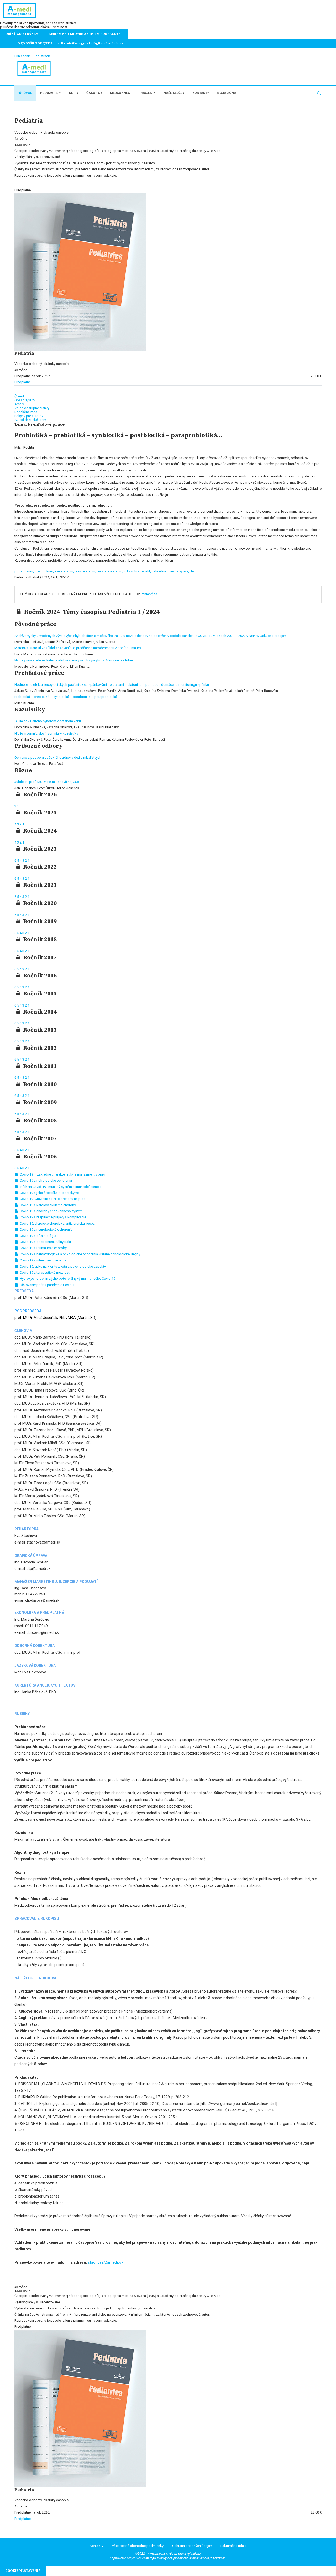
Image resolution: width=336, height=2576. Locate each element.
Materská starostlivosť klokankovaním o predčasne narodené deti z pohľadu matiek (78, 648)
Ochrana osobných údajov (192, 2546)
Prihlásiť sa (149, 594)
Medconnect (121, 93)
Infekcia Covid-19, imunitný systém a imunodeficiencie (60, 1187)
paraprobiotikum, (110, 571)
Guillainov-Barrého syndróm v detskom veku (48, 721)
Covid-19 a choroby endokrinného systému (52, 1211)
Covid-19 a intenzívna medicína (43, 1260)
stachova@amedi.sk (106, 2262)
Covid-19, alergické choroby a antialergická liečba (57, 1223)
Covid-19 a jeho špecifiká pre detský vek (50, 1193)
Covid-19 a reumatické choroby (43, 1248)
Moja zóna (227, 93)
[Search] (319, 93)
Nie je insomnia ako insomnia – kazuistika (46, 733)
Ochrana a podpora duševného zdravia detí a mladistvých (58, 758)
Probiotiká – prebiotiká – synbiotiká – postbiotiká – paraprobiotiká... (67, 697)
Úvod (28, 93)
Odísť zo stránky (22, 34)
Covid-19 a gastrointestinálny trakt (45, 1242)
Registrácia (42, 56)
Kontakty (201, 93)
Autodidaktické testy (30, 420)
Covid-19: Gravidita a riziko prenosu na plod (52, 1199)
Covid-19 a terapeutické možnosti (45, 1273)
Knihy (74, 93)
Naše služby (174, 93)
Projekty (148, 93)
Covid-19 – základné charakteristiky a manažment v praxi (62, 1174)
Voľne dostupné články (32, 408)
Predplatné (23, 382)
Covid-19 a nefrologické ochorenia (45, 1180)
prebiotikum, (45, 571)
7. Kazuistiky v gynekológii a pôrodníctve (90, 43)
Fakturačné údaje (233, 2546)
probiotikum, (25, 571)
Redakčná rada (26, 412)
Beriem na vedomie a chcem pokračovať (86, 34)
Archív (19, 404)
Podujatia (49, 93)
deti (193, 571)
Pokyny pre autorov (29, 416)
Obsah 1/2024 (25, 400)
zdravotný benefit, (138, 571)
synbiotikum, (65, 571)
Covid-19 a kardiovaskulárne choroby (47, 1205)
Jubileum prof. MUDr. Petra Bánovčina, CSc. (47, 782)
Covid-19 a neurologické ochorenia (46, 1229)
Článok (20, 396)
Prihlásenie (23, 56)
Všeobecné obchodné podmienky (138, 2546)
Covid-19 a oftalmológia (38, 1236)
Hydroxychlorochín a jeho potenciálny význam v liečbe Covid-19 (67, 1279)
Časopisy (94, 93)
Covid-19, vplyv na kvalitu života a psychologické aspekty (62, 1266)
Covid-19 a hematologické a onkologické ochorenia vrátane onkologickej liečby (80, 1254)
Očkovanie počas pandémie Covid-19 (48, 1285)
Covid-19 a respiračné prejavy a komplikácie (52, 1217)
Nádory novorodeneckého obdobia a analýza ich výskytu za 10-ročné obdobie (74, 660)
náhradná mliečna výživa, (171, 571)
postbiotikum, (86, 571)
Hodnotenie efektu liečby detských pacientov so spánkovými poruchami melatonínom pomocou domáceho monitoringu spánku (112, 685)
